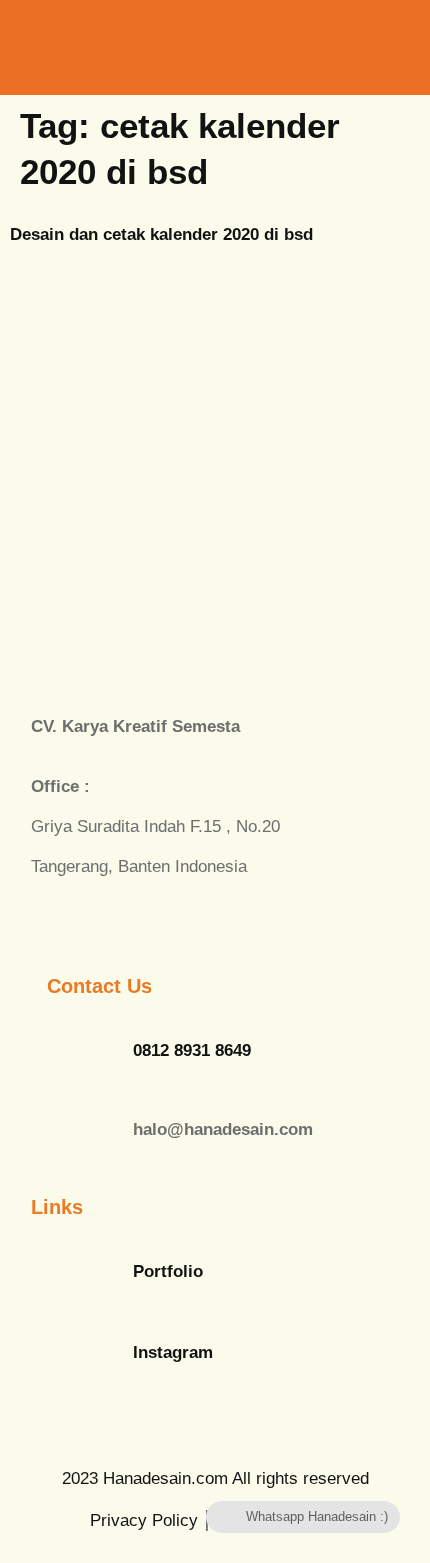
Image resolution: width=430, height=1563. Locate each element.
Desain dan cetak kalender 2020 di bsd (161, 234)
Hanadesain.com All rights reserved (215, 1478)
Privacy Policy (144, 1520)
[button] (334, 45)
